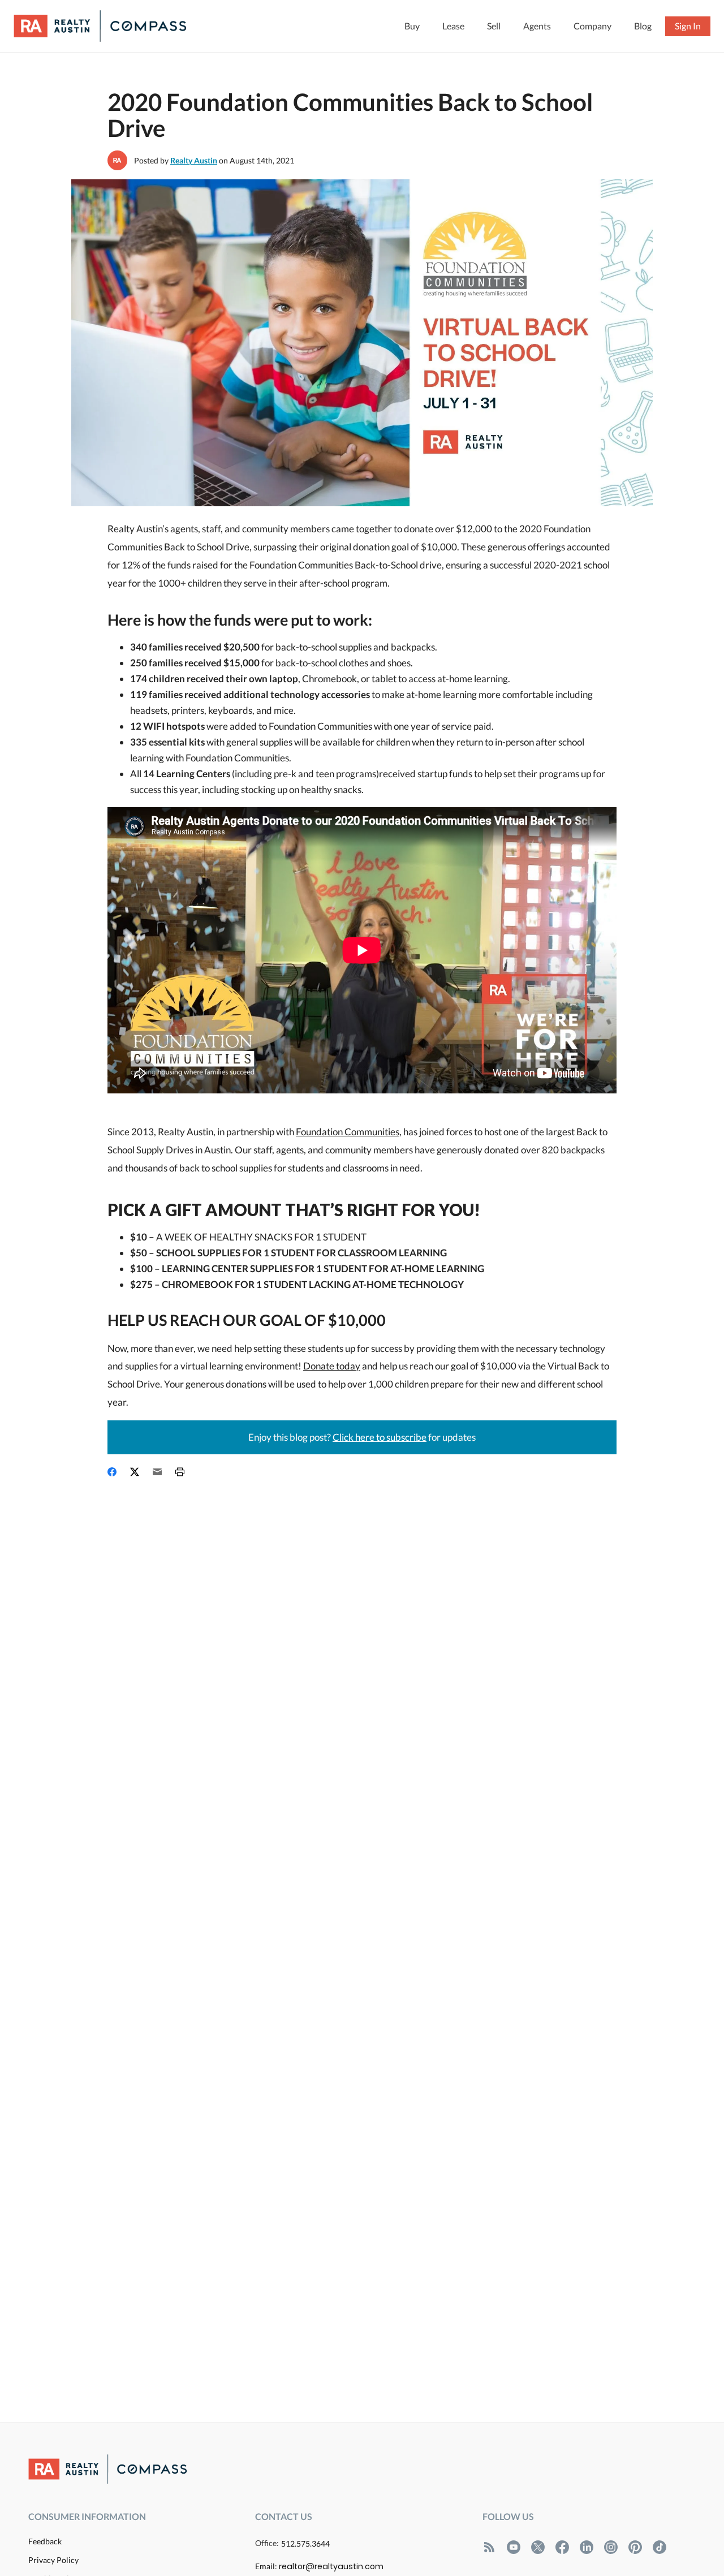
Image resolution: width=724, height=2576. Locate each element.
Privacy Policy (53, 2560)
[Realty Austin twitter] (538, 2547)
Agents (537, 26)
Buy (412, 26)
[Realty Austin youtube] (514, 2547)
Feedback (45, 2541)
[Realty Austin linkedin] (587, 2547)
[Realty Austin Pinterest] (635, 2547)
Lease (453, 26)
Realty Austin (194, 160)
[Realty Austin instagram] (611, 2547)
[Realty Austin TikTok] (660, 2547)
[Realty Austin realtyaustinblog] (489, 2547)
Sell (494, 26)
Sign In (688, 26)
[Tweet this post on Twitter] (135, 1471)
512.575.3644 (305, 2543)
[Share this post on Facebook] (112, 1471)
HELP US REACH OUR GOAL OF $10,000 (247, 1320)
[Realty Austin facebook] (562, 2547)
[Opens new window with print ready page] (180, 1471)
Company (592, 26)
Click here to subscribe (380, 1437)
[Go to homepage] (111, 26)
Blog (643, 26)
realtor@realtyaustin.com (331, 2566)
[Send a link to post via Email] (157, 1471)
